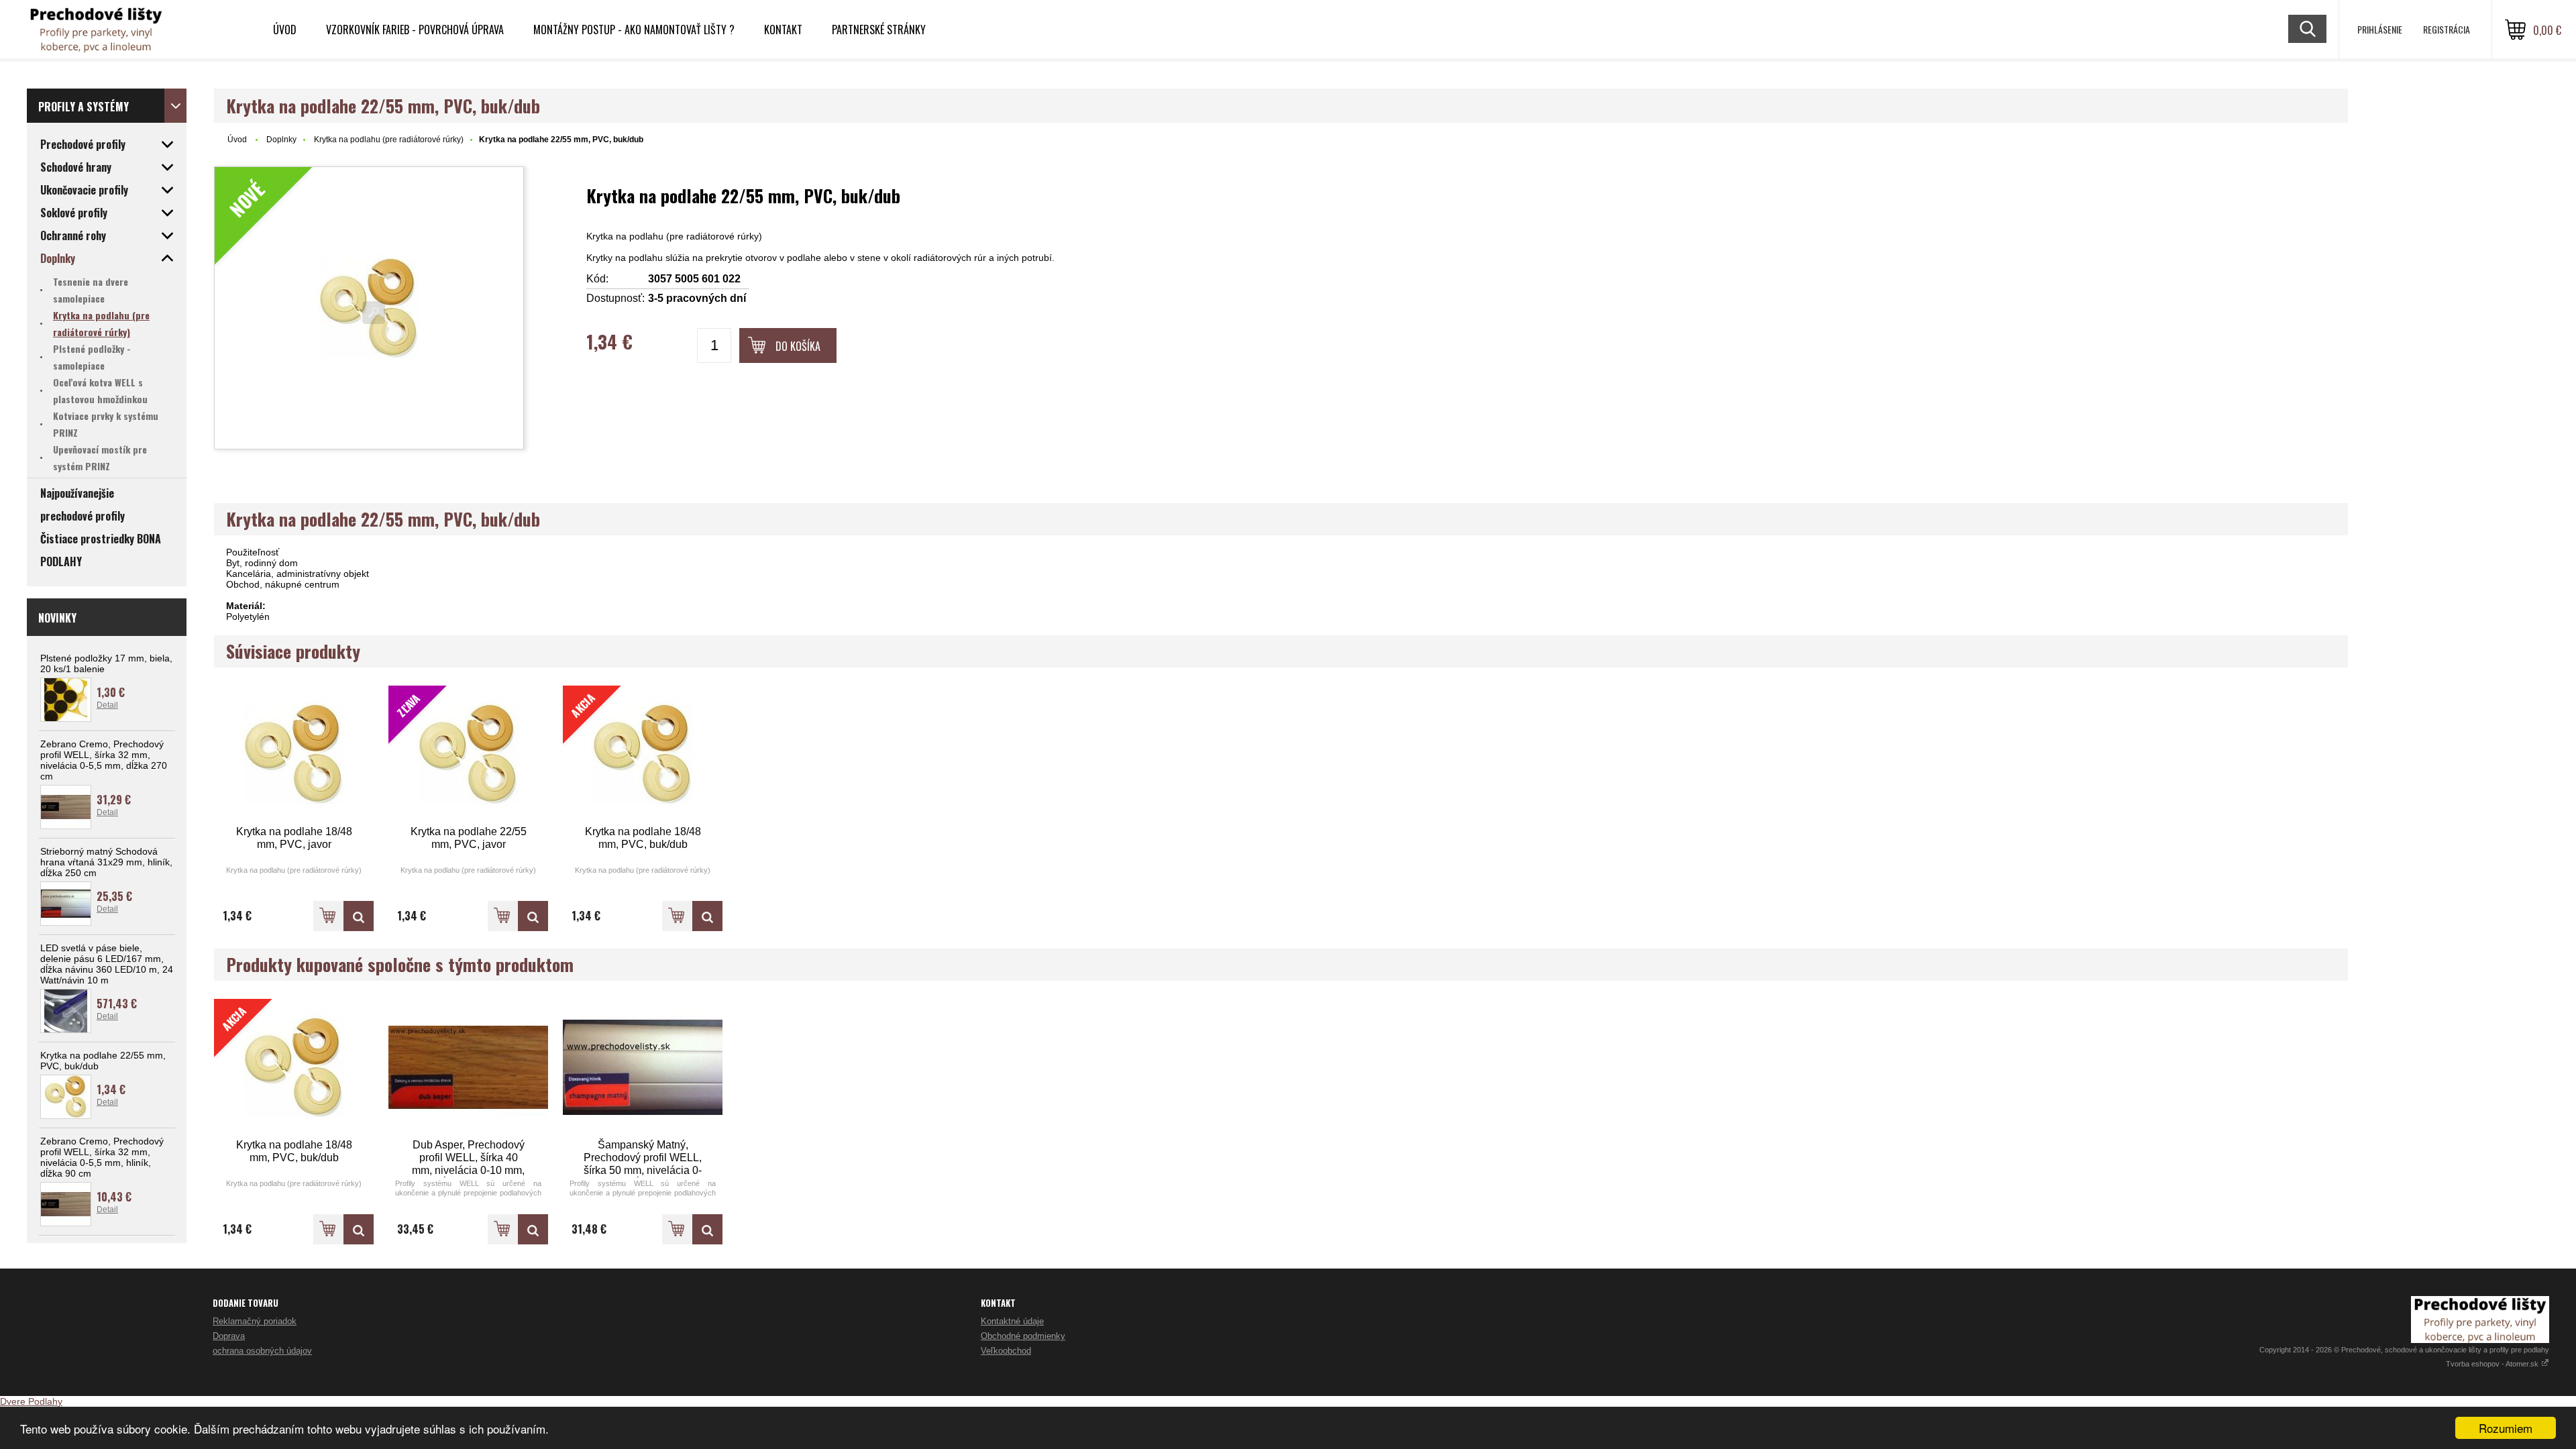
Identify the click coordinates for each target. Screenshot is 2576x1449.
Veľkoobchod (1006, 1351)
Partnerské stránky (879, 30)
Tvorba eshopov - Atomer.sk (2493, 1364)
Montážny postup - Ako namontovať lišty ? (634, 30)
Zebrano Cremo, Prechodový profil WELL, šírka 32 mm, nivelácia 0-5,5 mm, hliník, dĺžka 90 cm (102, 1157)
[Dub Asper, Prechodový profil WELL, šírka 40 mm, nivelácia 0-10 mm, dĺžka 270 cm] (468, 1068)
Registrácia (2447, 29)
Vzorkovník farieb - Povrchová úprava (415, 30)
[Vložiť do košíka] (328, 916)
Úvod (285, 30)
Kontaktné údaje (1012, 1321)
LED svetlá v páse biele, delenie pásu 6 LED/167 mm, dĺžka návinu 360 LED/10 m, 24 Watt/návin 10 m (107, 964)
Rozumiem (2506, 1428)
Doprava (229, 1336)
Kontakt (783, 30)
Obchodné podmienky (1023, 1336)
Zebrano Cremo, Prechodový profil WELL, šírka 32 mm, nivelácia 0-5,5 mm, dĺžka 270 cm (104, 760)
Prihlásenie (2380, 29)
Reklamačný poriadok (255, 1321)
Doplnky (281, 140)
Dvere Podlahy (31, 1401)
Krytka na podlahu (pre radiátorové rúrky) (389, 140)
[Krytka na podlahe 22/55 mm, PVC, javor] (533, 916)
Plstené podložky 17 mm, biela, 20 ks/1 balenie (106, 663)
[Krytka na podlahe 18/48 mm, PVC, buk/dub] (707, 916)
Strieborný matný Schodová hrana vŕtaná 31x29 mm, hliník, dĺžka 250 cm (106, 862)
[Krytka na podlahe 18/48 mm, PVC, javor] (294, 754)
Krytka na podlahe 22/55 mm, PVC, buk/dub (103, 1061)
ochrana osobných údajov (262, 1351)
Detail (107, 705)
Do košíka (798, 346)
